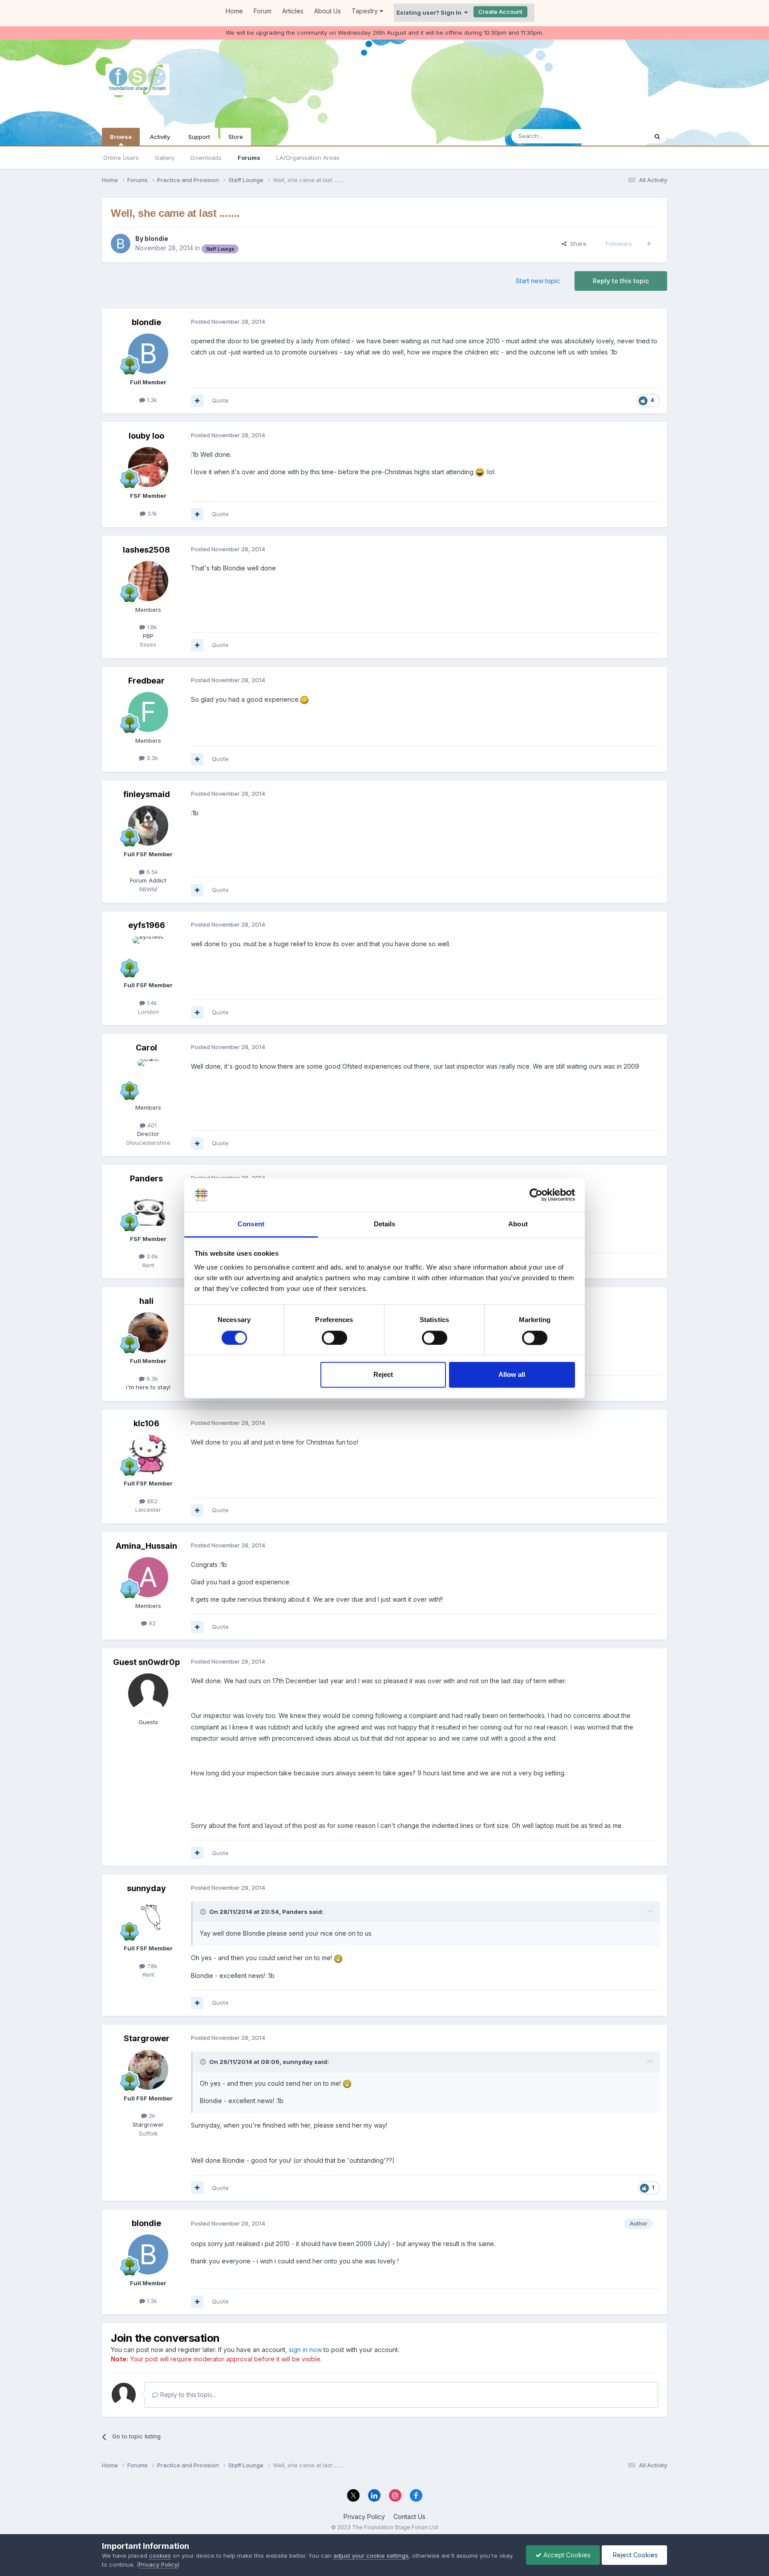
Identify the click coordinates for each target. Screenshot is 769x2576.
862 (151, 1501)
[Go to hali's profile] (148, 1332)
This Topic (621, 136)
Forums (249, 158)
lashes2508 (146, 550)
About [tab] (518, 1224)
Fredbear (146, 681)
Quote (220, 400)
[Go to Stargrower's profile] (148, 2070)
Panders (146, 1178)
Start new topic (538, 281)
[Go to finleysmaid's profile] (148, 826)
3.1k (151, 513)
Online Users (121, 158)
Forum (263, 11)
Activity (160, 137)
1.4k (151, 1003)
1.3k (151, 400)
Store (236, 137)
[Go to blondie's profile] (121, 244)
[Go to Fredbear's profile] (148, 712)
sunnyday (146, 1888)
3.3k (151, 758)
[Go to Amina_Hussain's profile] (148, 1577)
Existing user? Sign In (430, 12)
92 (151, 1623)
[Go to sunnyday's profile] (148, 1920)
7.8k (151, 1966)
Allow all (512, 1375)
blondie (156, 238)
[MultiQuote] (197, 401)
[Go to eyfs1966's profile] (148, 956)
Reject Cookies (634, 2555)
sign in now (305, 2350)
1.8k (151, 627)
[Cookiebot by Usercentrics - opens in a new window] (536, 1195)
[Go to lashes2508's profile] (148, 581)
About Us (328, 11)
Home (234, 11)
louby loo (146, 436)
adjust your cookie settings (371, 2556)
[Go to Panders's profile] (148, 1210)
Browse (121, 137)
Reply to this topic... (188, 2395)
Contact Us (409, 2517)
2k (151, 2116)
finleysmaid (147, 794)
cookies (160, 2556)
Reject (383, 1375)
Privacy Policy (364, 2517)
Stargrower (147, 2038)
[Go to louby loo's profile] (148, 467)
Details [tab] (385, 1224)
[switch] (334, 1338)
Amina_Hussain (146, 1546)
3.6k (151, 1256)
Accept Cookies (566, 2555)
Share (577, 244)
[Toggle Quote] (204, 1912)
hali (146, 1301)
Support (199, 137)
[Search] (657, 136)
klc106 (146, 1423)
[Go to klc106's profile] (148, 1455)
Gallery (165, 158)
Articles (293, 11)
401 (151, 1125)
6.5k (151, 872)
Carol (146, 1048)
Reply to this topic (621, 281)
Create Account (500, 12)
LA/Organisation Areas (308, 158)
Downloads (206, 158)
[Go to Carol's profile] (148, 1079)
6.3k (151, 1379)
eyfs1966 (147, 925)
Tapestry (366, 11)
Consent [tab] (251, 1224)
